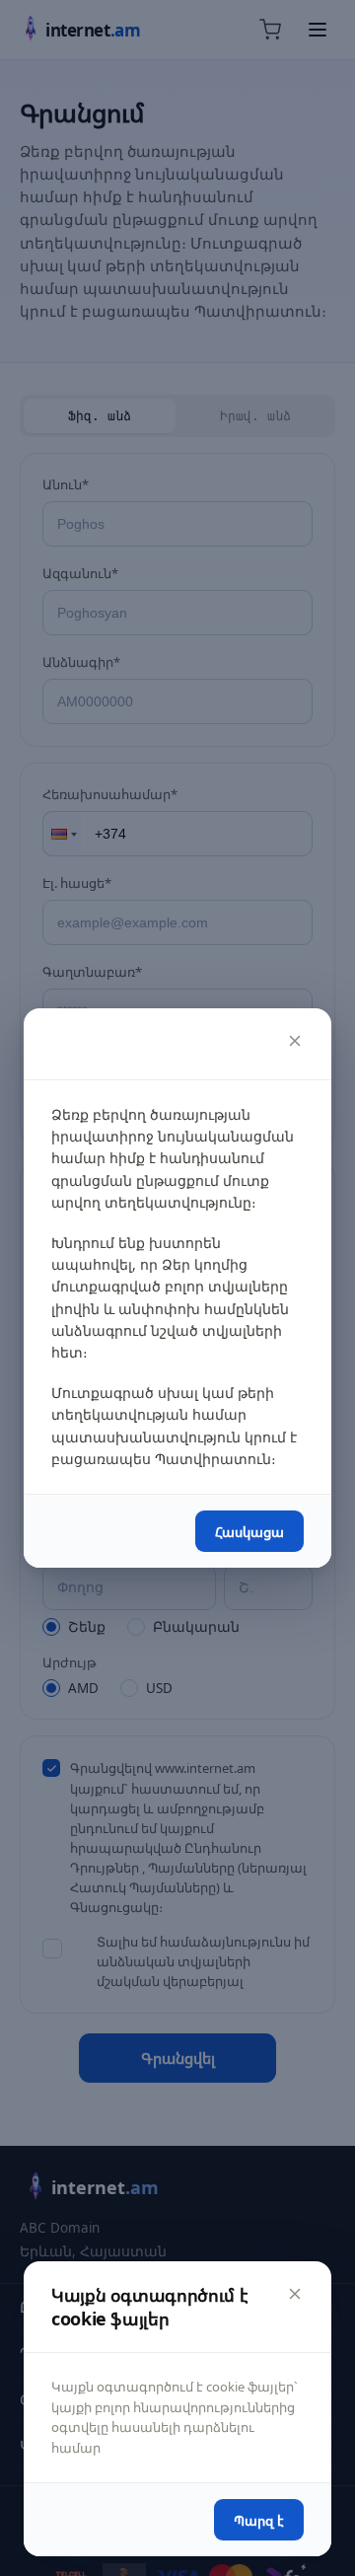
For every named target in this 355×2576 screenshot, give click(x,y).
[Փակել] (295, 1041)
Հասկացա (249, 1532)
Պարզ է (259, 2520)
